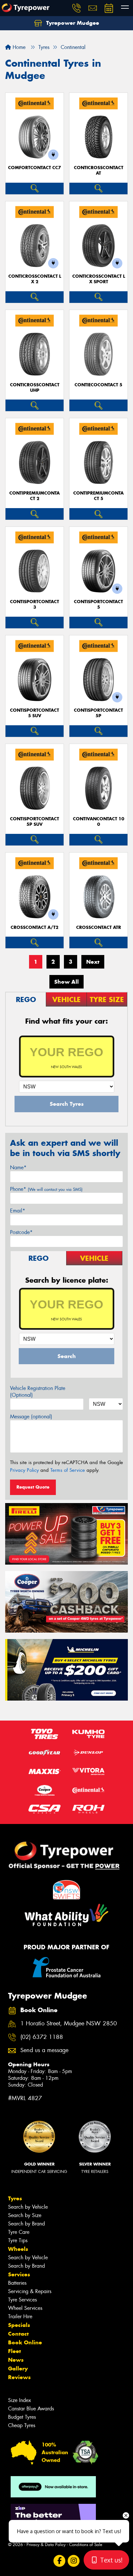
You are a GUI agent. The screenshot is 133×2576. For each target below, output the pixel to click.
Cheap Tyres (22, 2425)
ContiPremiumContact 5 (98, 496)
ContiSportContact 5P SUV (35, 822)
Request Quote (33, 1487)
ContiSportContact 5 (98, 604)
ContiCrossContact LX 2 (35, 279)
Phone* (46, 1189)
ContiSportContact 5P (98, 713)
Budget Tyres (22, 2417)
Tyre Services (22, 2300)
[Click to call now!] (77, 8)
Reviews (19, 2377)
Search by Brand (26, 2224)
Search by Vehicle (28, 2207)
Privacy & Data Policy (46, 2545)
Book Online (25, 2342)
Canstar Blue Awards (31, 2409)
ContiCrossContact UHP (35, 388)
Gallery (18, 2369)
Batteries (17, 2283)
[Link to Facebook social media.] (60, 2561)
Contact (18, 2334)
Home (18, 47)
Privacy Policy (24, 1470)
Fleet (15, 2351)
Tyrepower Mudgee (72, 23)
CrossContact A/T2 (35, 927)
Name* (18, 1167)
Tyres (15, 2198)
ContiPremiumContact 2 (35, 496)
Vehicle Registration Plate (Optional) (38, 1392)
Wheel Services (25, 2308)
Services (19, 2274)
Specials (19, 2325)
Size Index (20, 2400)
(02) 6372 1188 (42, 2037)
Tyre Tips (18, 2240)
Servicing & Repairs (30, 2291)
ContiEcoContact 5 (98, 385)
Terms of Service (68, 1470)
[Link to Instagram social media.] (74, 2561)
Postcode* (21, 1232)
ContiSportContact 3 (35, 604)
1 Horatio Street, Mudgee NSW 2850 (69, 2024)
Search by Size (25, 2215)
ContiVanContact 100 (99, 822)
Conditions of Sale (86, 2545)
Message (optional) (31, 1417)
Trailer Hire (20, 2316)
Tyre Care (19, 2232)
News (16, 2360)
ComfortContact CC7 (35, 168)
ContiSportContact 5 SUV (35, 713)
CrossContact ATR (99, 927)
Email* (18, 1211)
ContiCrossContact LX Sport (99, 279)
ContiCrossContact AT (99, 170)
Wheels (18, 2249)
